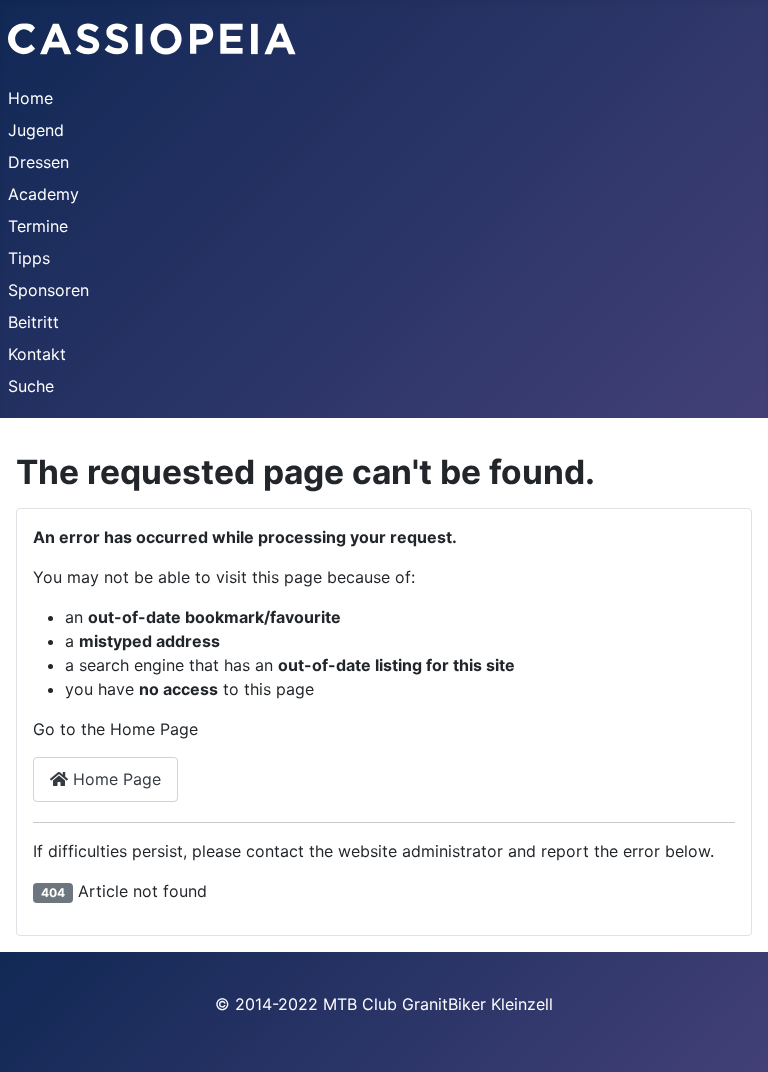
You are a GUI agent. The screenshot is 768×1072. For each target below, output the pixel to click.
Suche (31, 386)
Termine (38, 226)
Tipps (29, 258)
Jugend (36, 130)
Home (30, 98)
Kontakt (37, 354)
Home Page (114, 779)
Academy (43, 194)
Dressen (38, 162)
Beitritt (33, 322)
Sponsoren (48, 290)
